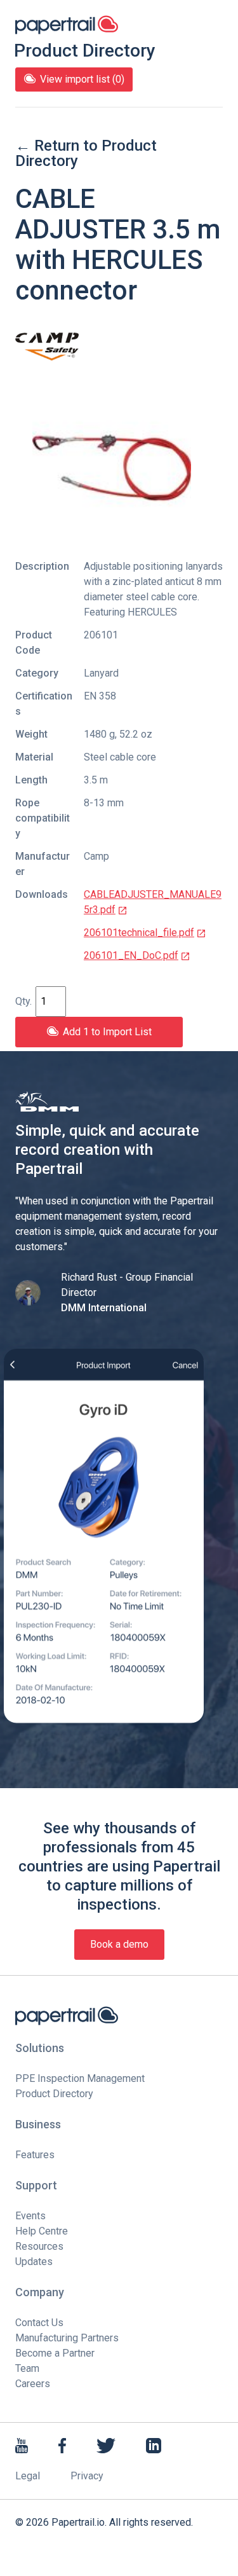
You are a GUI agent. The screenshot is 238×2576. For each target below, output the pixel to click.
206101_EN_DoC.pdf (131, 955)
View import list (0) (82, 79)
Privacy (87, 2476)
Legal (28, 2476)
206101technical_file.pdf (139, 933)
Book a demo (119, 1944)
